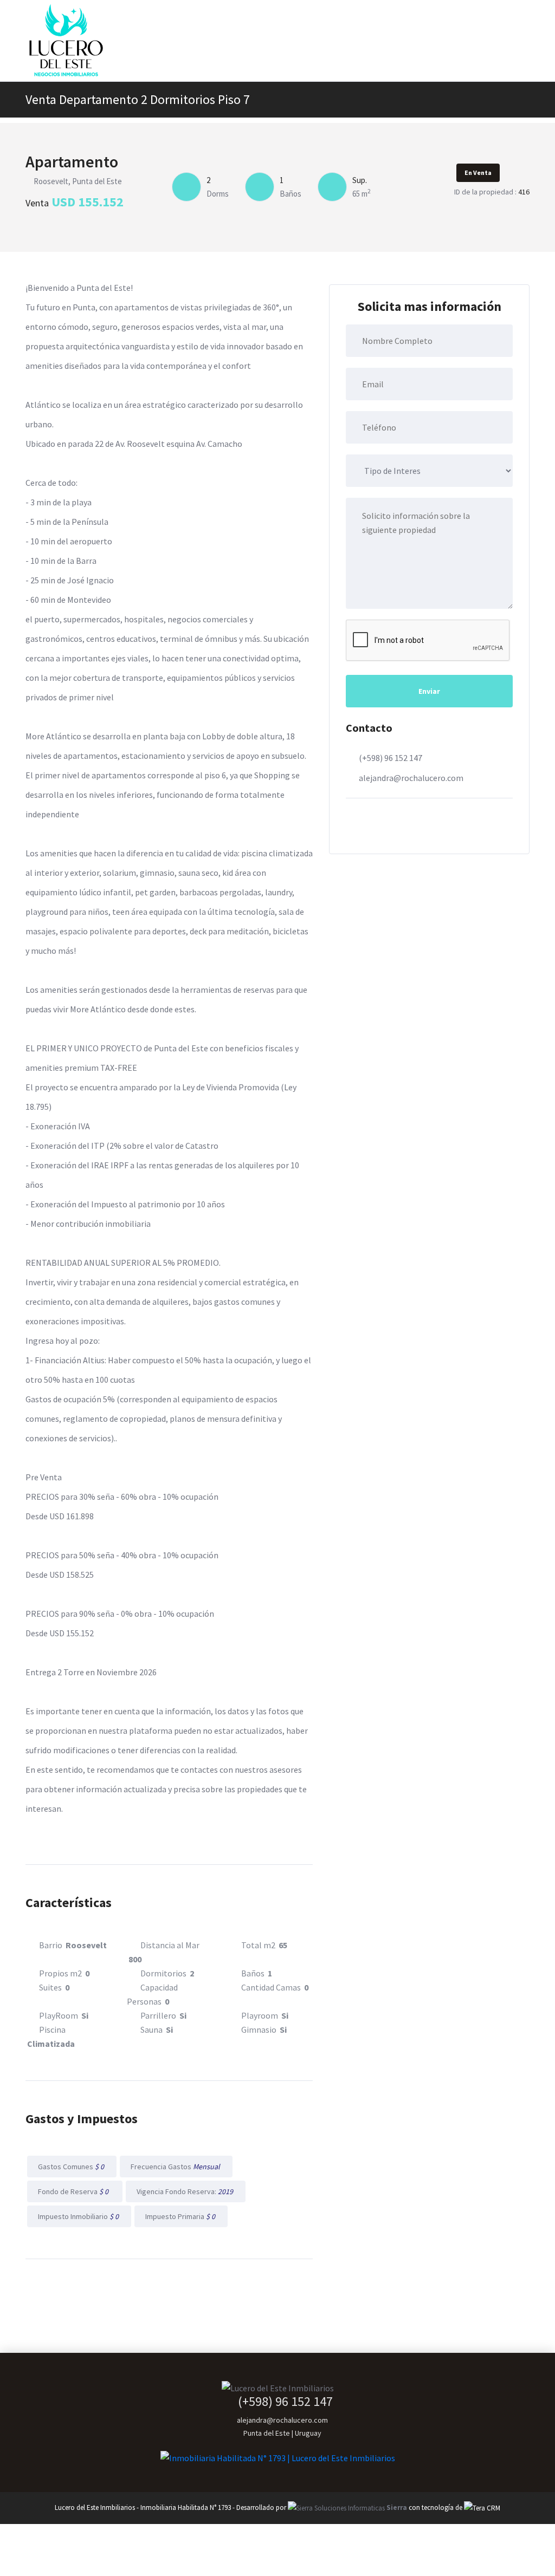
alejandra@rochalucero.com (411, 778)
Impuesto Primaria (181, 2216)
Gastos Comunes (72, 2167)
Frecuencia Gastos (176, 2167)
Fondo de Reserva (75, 2191)
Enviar (429, 691)
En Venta (478, 173)
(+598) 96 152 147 (391, 758)
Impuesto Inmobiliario (79, 2216)
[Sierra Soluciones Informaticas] (482, 2507)
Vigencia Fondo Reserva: (186, 2191)
